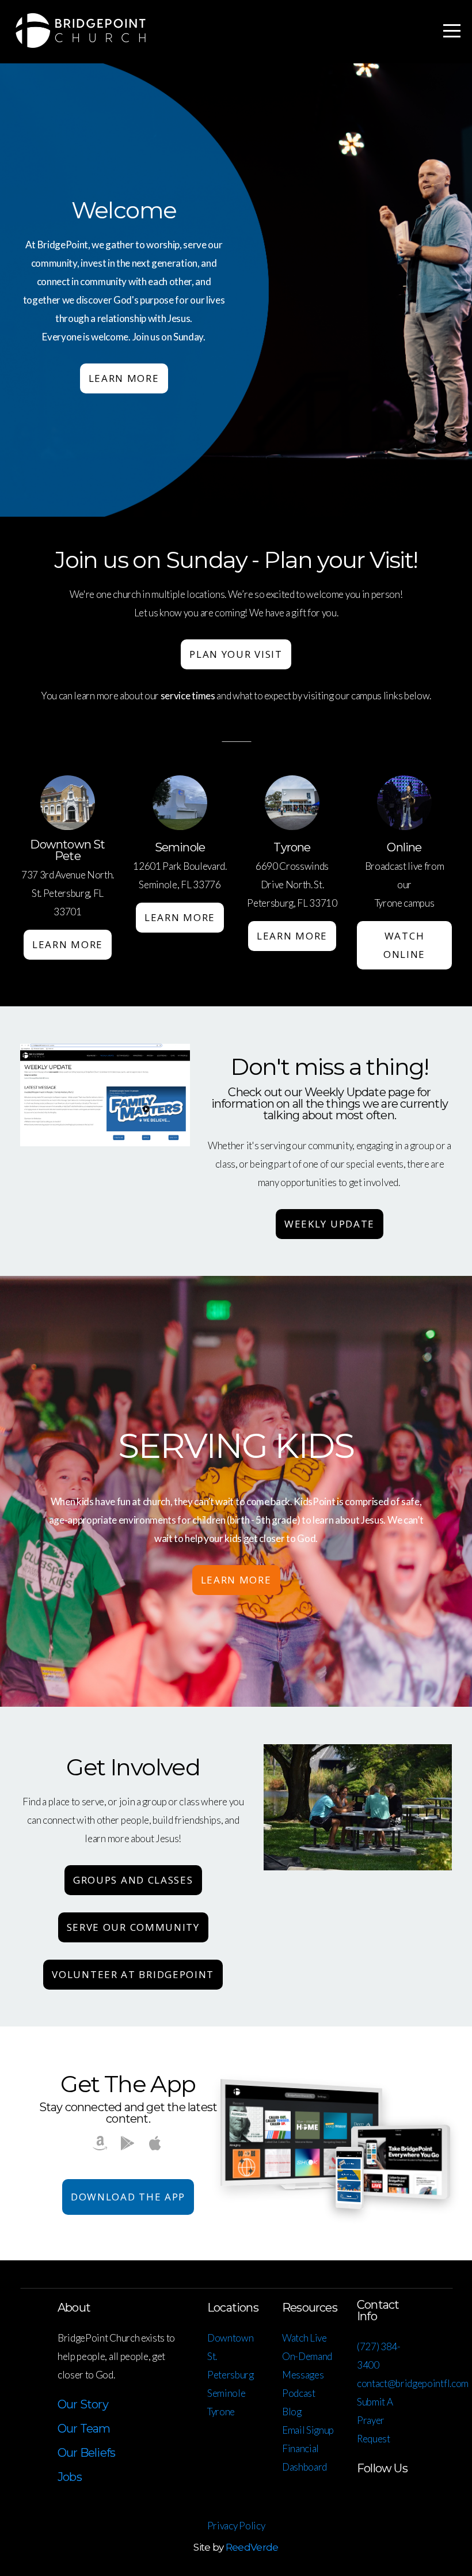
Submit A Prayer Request (375, 2420)
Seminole (180, 847)
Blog (292, 2412)
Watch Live (304, 2338)
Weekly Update (330, 1224)
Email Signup (308, 2430)
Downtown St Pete (67, 850)
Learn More (124, 378)
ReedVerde (252, 2547)
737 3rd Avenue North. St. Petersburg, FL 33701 (68, 893)
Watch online (404, 945)
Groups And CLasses (133, 1880)
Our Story (83, 2404)
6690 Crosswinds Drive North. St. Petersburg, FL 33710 (292, 884)
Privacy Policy (236, 2526)
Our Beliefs (86, 2453)
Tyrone (292, 847)
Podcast (299, 2393)
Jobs (70, 2477)
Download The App (128, 2197)
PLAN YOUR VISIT (236, 654)
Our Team (84, 2429)
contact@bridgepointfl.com (413, 2383)
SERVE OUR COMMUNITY (133, 1927)
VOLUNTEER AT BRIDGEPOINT (133, 1974)
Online (404, 847)
